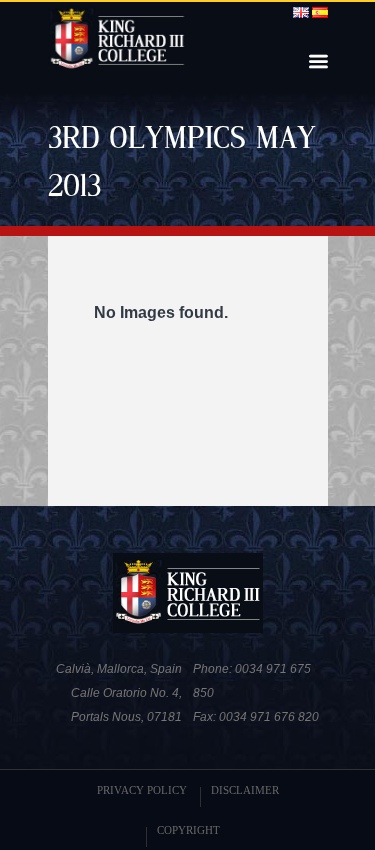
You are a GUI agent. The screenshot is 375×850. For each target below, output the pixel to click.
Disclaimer (245, 790)
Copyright (188, 830)
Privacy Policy (142, 790)
